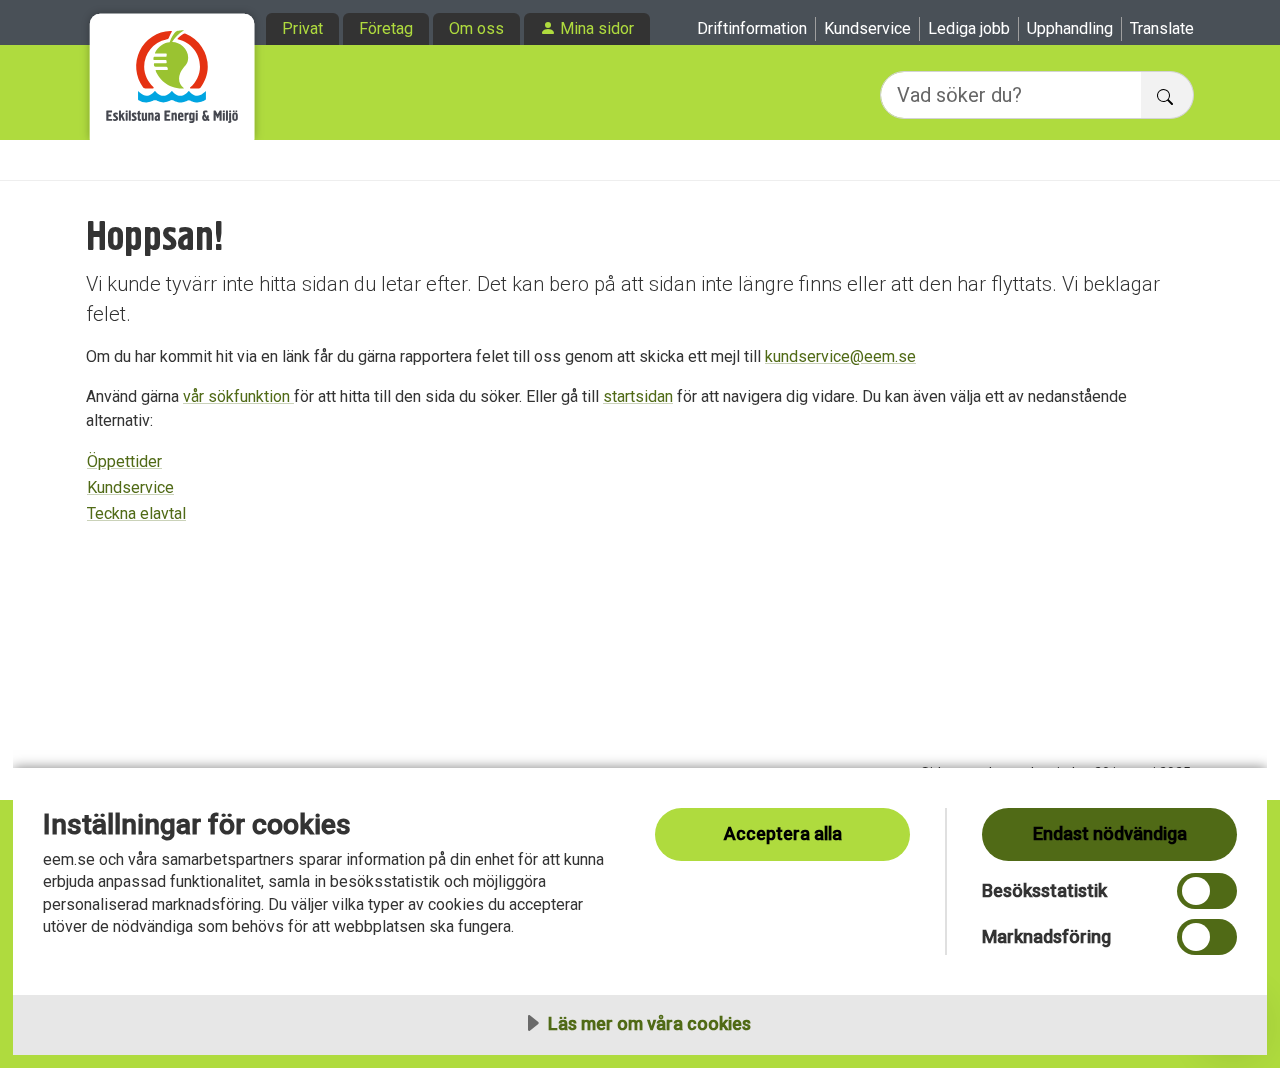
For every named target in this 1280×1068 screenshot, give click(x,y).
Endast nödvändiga (1110, 833)
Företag (386, 28)
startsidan (638, 396)
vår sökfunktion (238, 396)
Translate (1162, 28)
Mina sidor (597, 28)
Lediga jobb (969, 28)
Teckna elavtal (136, 513)
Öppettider (124, 461)
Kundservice (867, 28)
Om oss (476, 28)
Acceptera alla (783, 833)
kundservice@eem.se (840, 356)
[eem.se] (172, 70)
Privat (302, 28)
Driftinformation (752, 28)
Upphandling (1070, 28)
